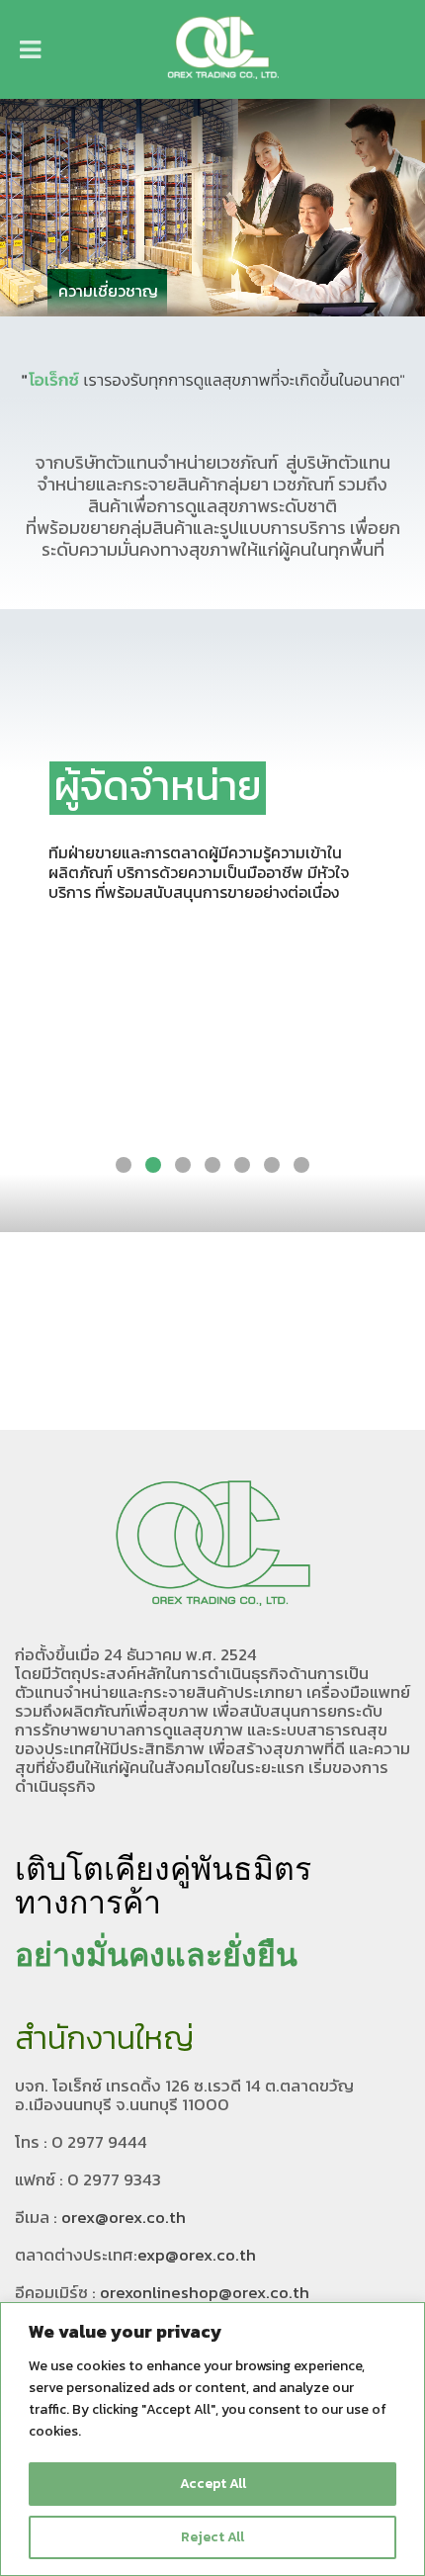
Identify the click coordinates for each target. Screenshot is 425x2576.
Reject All (212, 2537)
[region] (212, 2439)
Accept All (213, 2484)
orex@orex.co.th (124, 2217)
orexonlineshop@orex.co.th (205, 2292)
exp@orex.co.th (197, 2255)
